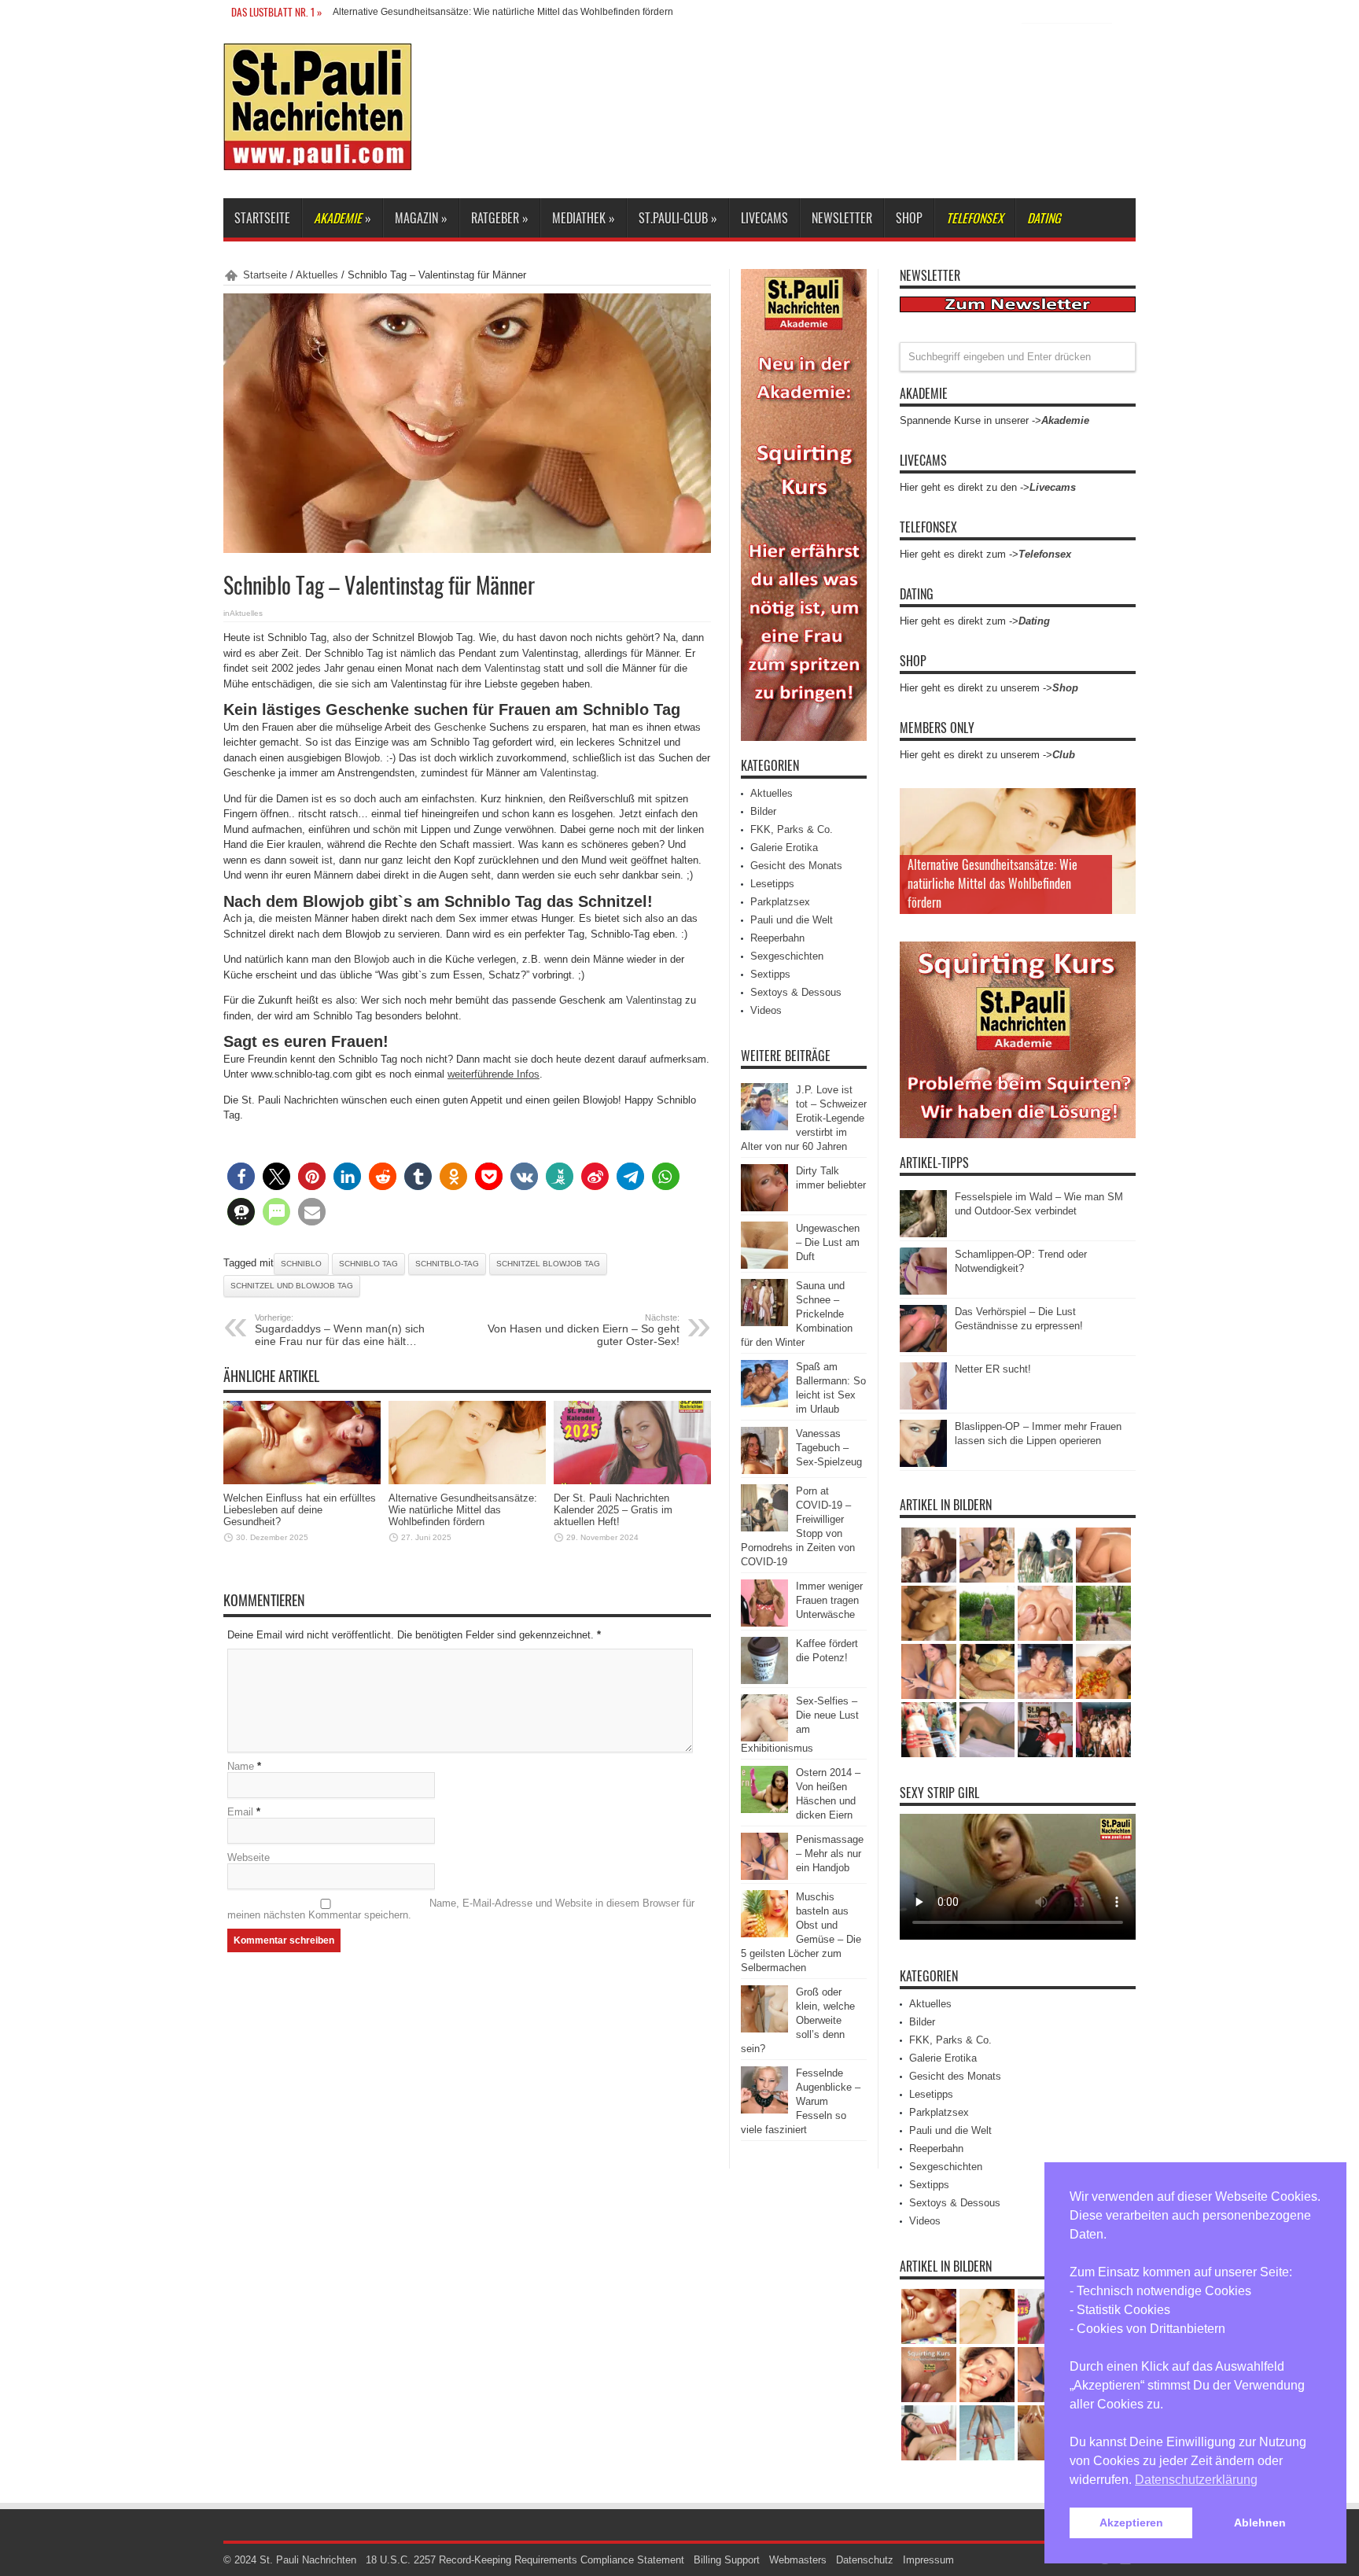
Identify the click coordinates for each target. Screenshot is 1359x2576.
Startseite (262, 218)
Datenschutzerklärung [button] (1196, 2480)
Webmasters (798, 2560)
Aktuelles (317, 275)
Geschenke (460, 727)
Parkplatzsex (780, 902)
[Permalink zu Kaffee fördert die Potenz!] (764, 1680)
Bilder (763, 811)
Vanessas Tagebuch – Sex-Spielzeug (829, 1448)
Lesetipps (772, 884)
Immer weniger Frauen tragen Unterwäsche (829, 1600)
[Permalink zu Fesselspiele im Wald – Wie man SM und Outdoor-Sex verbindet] (923, 1234)
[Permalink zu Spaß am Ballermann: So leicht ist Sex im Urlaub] (764, 1404)
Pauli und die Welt (792, 920)
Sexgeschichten (787, 956)
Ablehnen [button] (1260, 2523)
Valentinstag (512, 668)
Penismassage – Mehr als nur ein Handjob (830, 1854)
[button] (241, 1176)
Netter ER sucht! (993, 1369)
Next (1120, 829)
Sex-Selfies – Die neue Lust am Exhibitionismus (800, 1725)
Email (240, 1812)
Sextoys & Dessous (796, 992)
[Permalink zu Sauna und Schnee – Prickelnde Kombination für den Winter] (764, 1323)
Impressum (928, 2560)
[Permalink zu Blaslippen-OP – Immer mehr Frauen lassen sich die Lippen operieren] (923, 1463)
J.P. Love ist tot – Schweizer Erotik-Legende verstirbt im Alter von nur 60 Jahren (804, 1118)
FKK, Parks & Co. (792, 829)
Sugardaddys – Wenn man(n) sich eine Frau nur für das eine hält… (340, 1330)
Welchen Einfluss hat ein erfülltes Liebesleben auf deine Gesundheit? (300, 1510)
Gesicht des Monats (796, 866)
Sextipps (770, 974)
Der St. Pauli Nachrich (380, 12)
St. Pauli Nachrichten (308, 2560)
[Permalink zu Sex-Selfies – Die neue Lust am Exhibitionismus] (764, 1738)
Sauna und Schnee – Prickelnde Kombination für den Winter (797, 1314)
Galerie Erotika (784, 848)
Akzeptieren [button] (1131, 2523)
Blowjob (362, 758)
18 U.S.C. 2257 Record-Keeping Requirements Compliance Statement (525, 2560)
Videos (766, 1010)
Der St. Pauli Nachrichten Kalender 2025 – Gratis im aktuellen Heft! (613, 1510)
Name (241, 1766)
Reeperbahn (777, 938)
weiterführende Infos (494, 1074)
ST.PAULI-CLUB (678, 218)
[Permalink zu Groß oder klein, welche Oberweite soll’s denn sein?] (764, 2029)
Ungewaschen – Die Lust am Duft (828, 1242)
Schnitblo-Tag (447, 1264)
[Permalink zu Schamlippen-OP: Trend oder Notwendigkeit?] (923, 1291)
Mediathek (584, 218)
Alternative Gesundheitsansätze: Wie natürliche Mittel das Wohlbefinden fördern (463, 1510)
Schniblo (301, 1264)
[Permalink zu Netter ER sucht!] (923, 1406)
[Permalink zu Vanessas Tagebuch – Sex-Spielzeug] (764, 1470)
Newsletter (842, 218)
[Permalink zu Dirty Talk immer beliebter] (764, 1208)
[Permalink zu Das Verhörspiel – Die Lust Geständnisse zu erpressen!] (923, 1349)
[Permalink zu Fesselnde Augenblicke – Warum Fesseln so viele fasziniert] (764, 2110)
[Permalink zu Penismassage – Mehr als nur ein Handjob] (764, 1876)
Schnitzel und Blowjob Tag (292, 1286)
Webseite (249, 1857)
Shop (909, 218)
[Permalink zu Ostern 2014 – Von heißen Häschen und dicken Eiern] (764, 1809)
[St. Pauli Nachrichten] (318, 159)
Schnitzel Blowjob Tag (548, 1264)
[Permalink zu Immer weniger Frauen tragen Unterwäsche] (764, 1623)
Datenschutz (865, 2560)
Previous (1120, 804)
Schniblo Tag (368, 1264)
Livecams (764, 218)
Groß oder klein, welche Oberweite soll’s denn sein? (798, 2020)
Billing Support (727, 2560)
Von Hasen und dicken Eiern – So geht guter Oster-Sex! (584, 1330)
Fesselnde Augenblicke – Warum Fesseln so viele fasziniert (801, 2101)
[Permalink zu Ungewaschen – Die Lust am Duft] (764, 1265)
